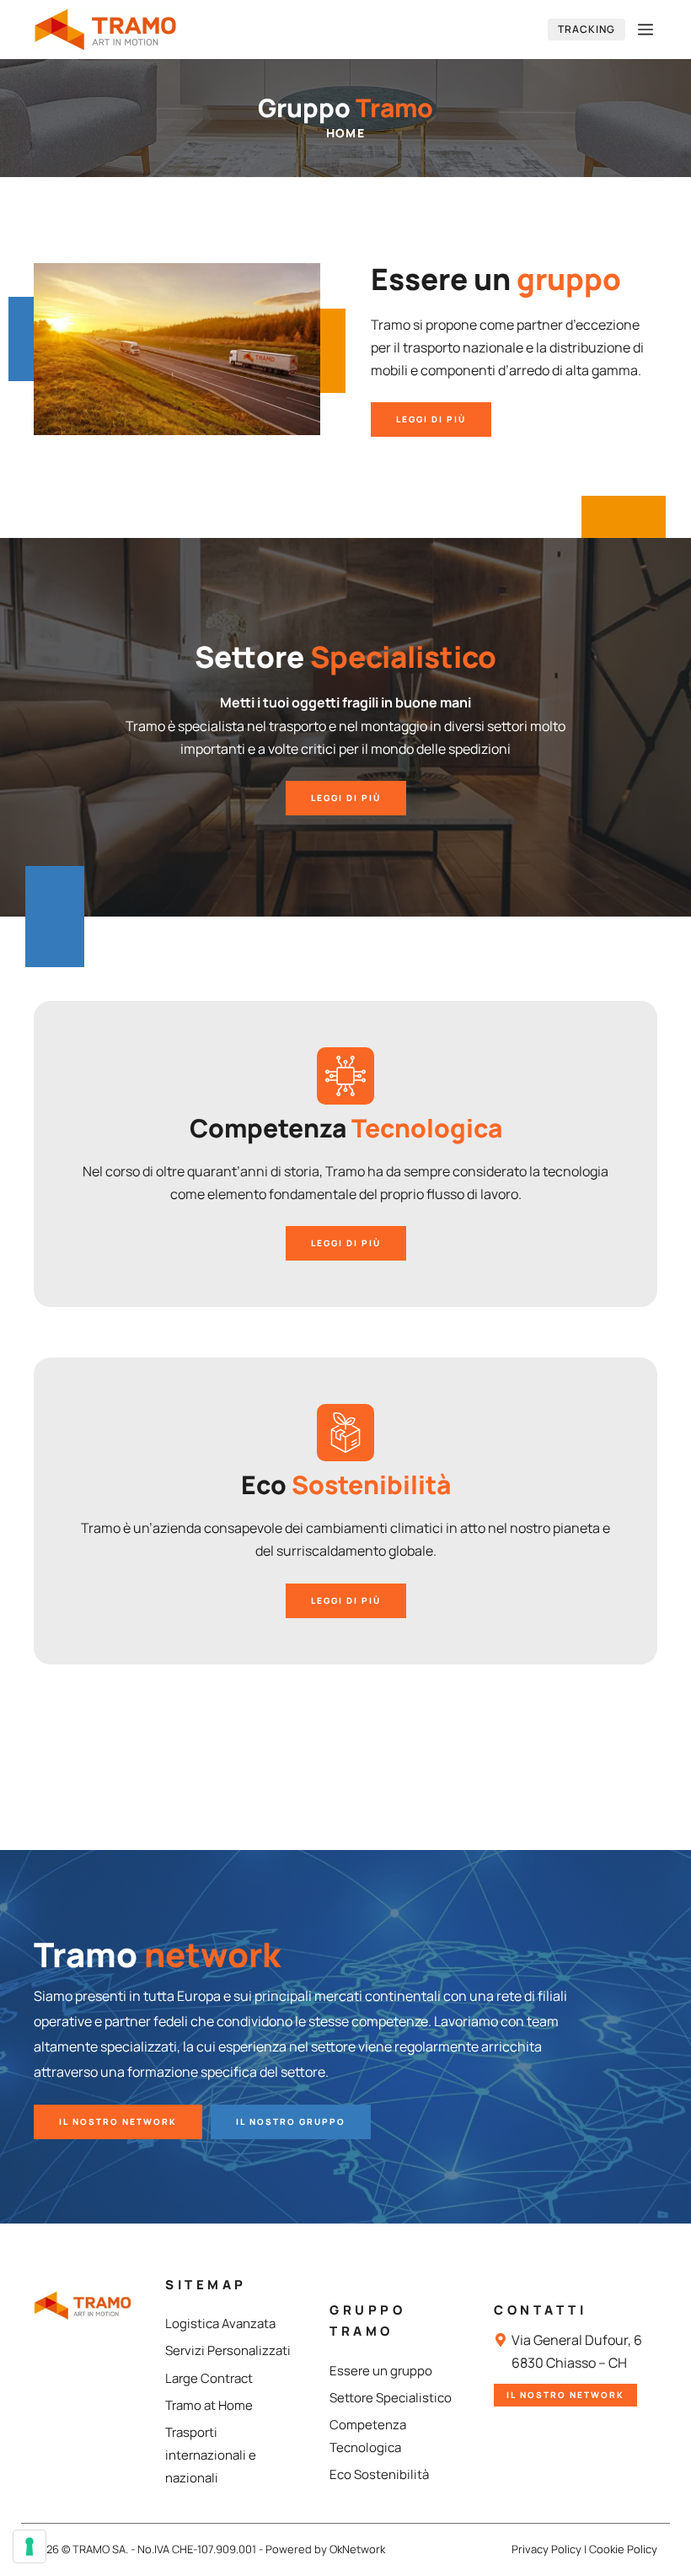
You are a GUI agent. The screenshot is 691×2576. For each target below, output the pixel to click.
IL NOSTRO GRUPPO (291, 2122)
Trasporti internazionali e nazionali (211, 2455)
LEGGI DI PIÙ (431, 419)
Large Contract (209, 2378)
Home (346, 133)
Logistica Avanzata (220, 2323)
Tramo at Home (209, 2405)
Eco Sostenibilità (379, 2474)
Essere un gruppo (381, 2371)
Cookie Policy (623, 2549)
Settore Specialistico (391, 2398)
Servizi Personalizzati (228, 2350)
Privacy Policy (546, 2549)
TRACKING (587, 29)
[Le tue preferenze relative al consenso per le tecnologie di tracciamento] (29, 2546)
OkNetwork (357, 2549)
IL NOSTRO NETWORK (118, 2122)
